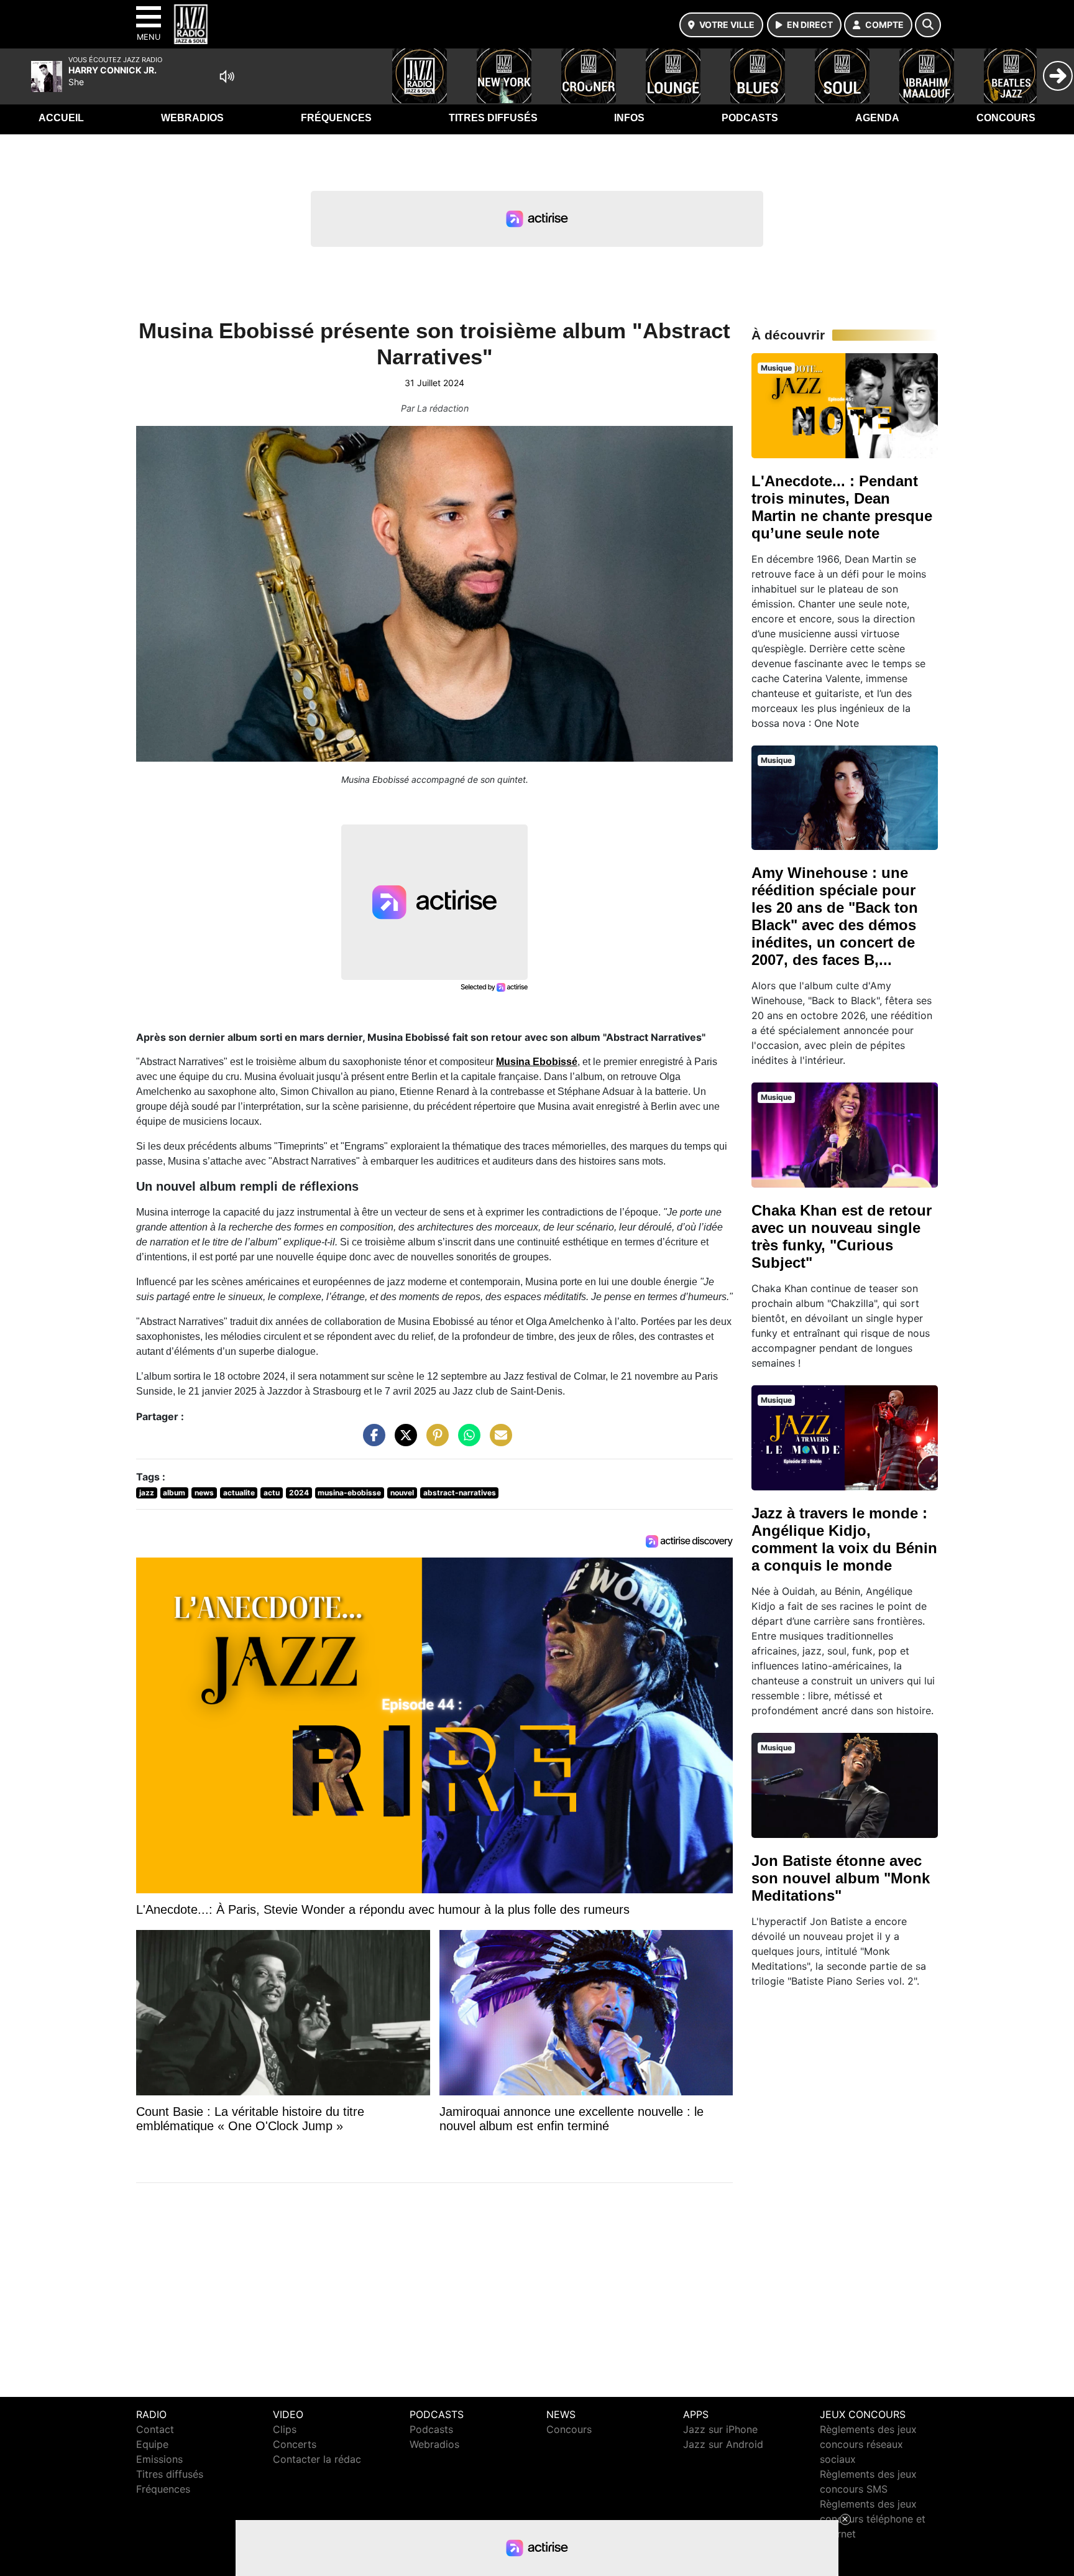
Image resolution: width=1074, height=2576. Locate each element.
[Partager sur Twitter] (403, 1441)
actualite (239, 1493)
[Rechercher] (928, 25)
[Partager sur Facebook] (371, 1441)
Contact (155, 2429)
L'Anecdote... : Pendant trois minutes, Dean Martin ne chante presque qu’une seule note (842, 507)
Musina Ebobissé (537, 1062)
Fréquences (336, 118)
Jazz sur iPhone (720, 2429)
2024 (299, 1493)
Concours (1006, 118)
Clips (285, 2429)
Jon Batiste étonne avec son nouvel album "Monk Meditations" (841, 1878)
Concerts (295, 2444)
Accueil (61, 118)
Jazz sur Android (723, 2444)
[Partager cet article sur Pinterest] (434, 1441)
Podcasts (750, 118)
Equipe (152, 2444)
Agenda (877, 118)
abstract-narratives (460, 1493)
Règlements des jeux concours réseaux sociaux (868, 2444)
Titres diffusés (493, 118)
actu (272, 1493)
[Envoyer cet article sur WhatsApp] (466, 1441)
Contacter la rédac (317, 2459)
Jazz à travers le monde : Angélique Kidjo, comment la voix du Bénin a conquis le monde (844, 1539)
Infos (629, 118)
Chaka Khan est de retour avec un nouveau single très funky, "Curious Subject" (842, 1236)
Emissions (159, 2459)
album (174, 1493)
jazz (147, 1493)
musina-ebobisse (349, 1493)
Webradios (192, 118)
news (204, 1493)
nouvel (402, 1493)
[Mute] (227, 76)
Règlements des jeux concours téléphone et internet (873, 2519)
